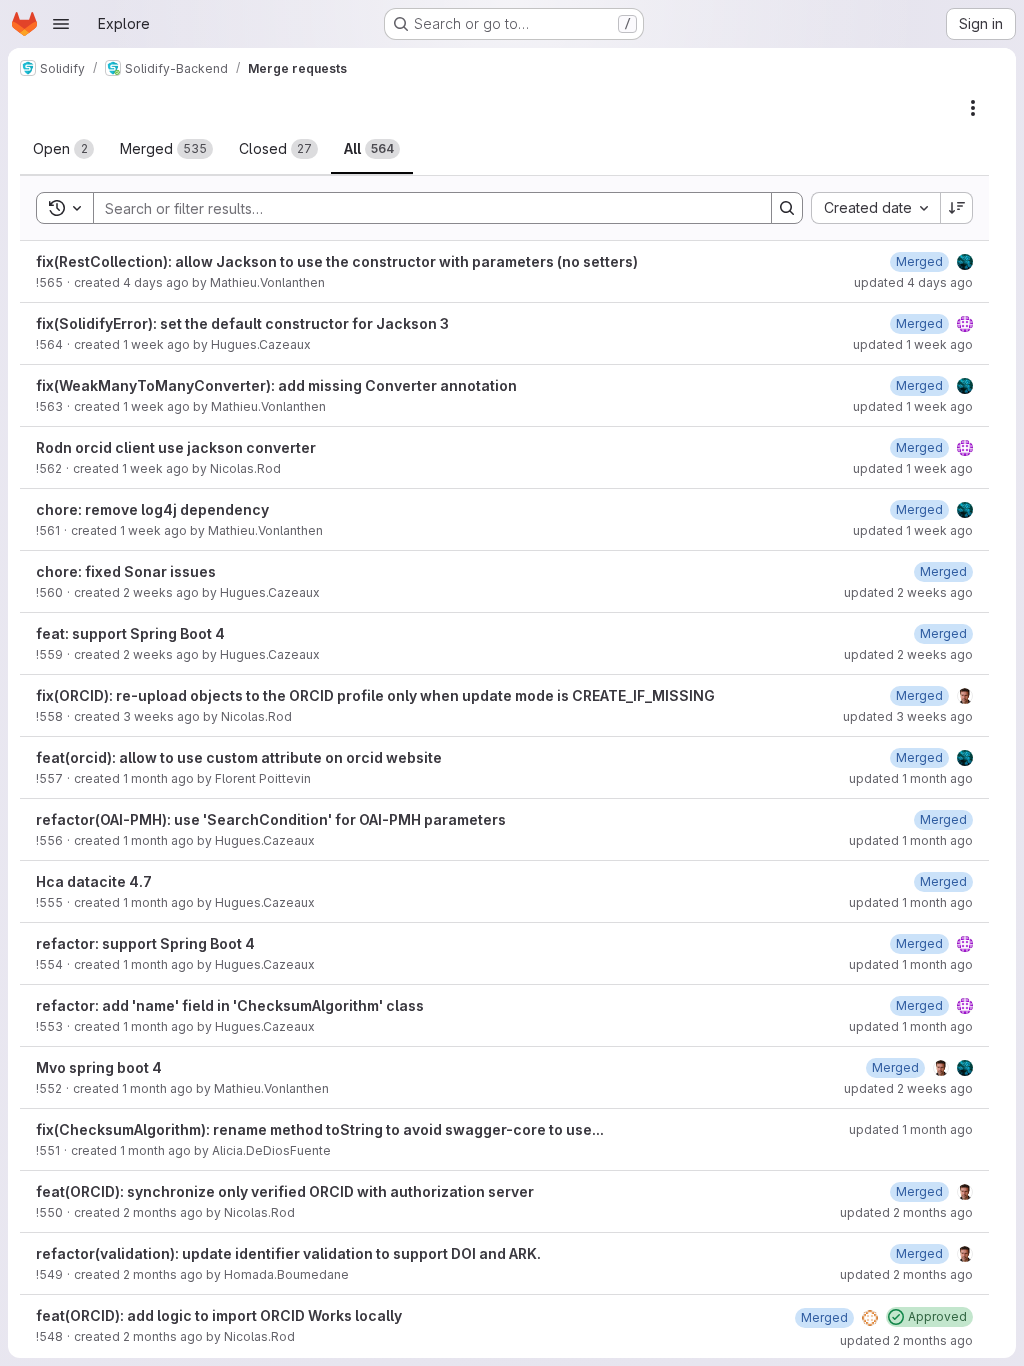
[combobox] (875, 208)
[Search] (787, 208)
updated (913, 282)
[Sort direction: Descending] (957, 208)
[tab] (63, 149)
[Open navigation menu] (61, 24)
